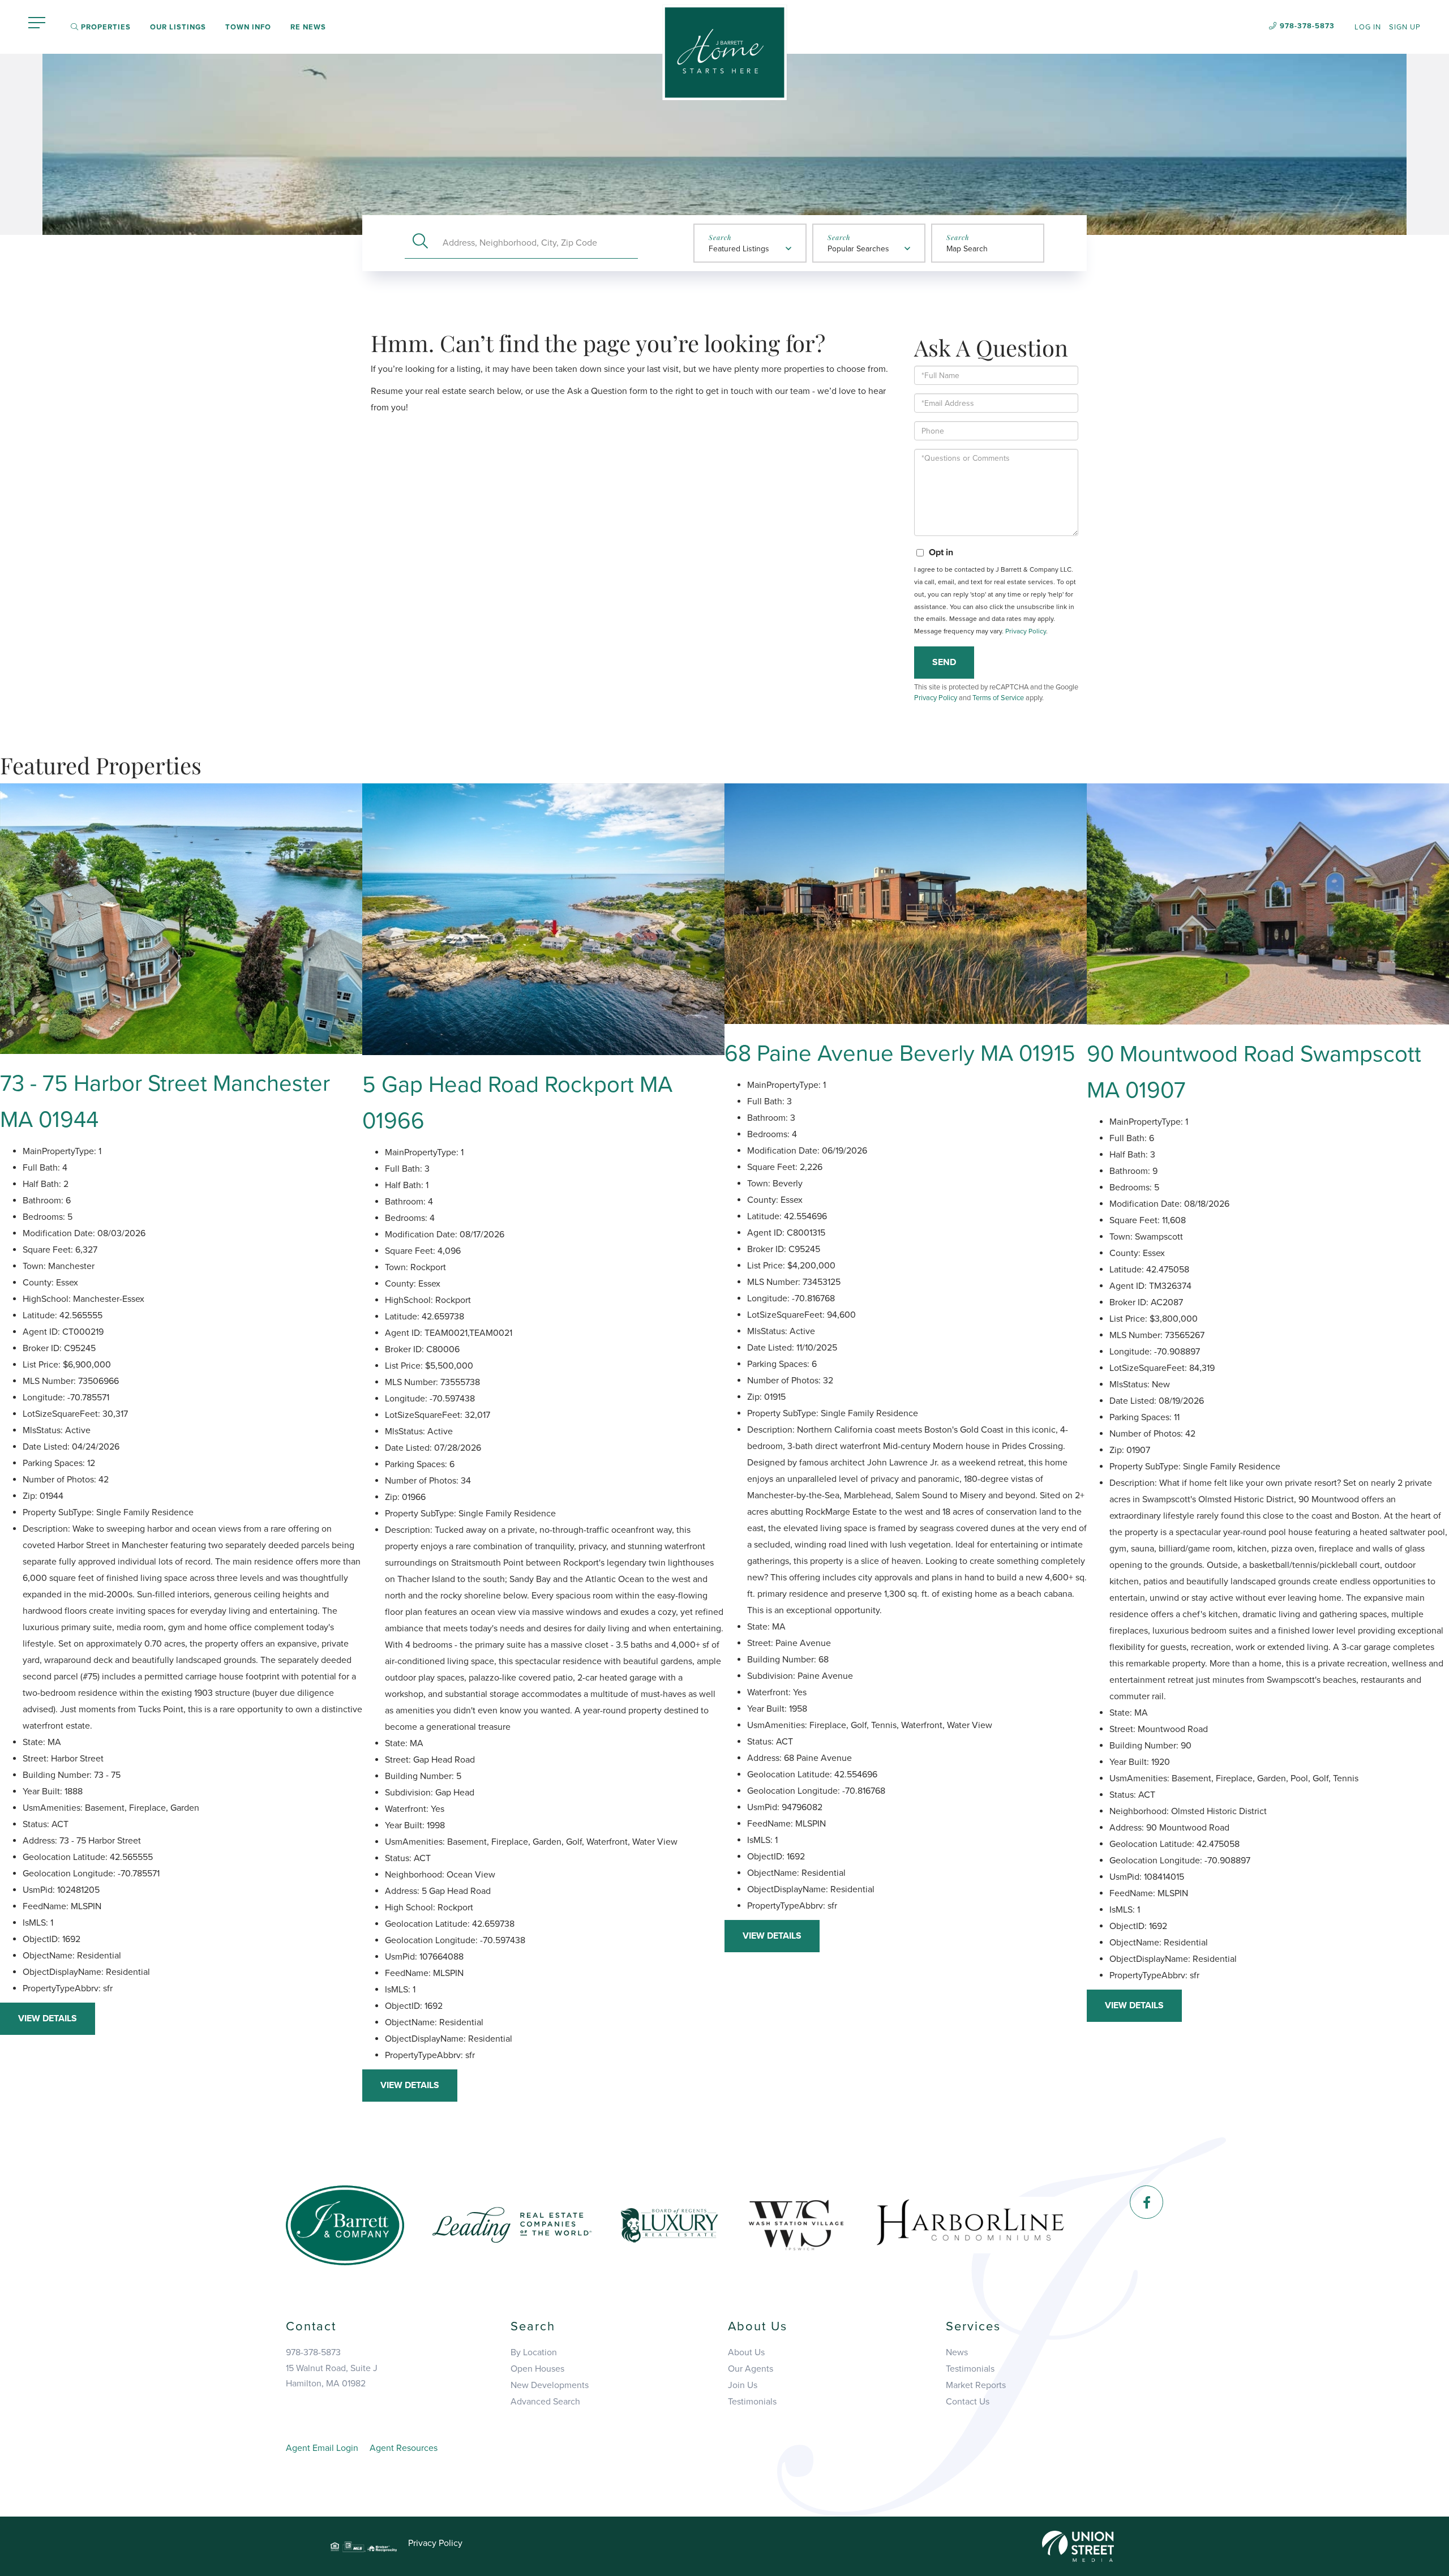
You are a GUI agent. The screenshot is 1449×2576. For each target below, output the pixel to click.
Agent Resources (404, 2448)
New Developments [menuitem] (550, 2385)
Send (944, 662)
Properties (105, 27)
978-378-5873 (1307, 26)
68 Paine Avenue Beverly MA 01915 (900, 1053)
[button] (420, 243)
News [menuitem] (957, 2352)
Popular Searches (858, 249)
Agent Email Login (322, 2448)
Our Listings (178, 27)
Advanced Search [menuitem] (545, 2402)
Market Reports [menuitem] (976, 2385)
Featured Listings (739, 249)
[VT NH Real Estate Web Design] (1078, 2546)
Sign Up (1405, 27)
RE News (308, 27)
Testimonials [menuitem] (752, 2402)
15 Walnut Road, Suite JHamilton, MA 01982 (332, 2376)
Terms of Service (998, 698)
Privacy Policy (1026, 631)
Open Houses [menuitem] (537, 2369)
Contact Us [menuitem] (968, 2402)
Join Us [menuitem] (743, 2385)
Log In (1368, 27)
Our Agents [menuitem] (751, 2369)
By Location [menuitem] (534, 2352)
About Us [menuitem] (746, 2352)
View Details (48, 2018)
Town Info (248, 27)
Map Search (967, 249)
